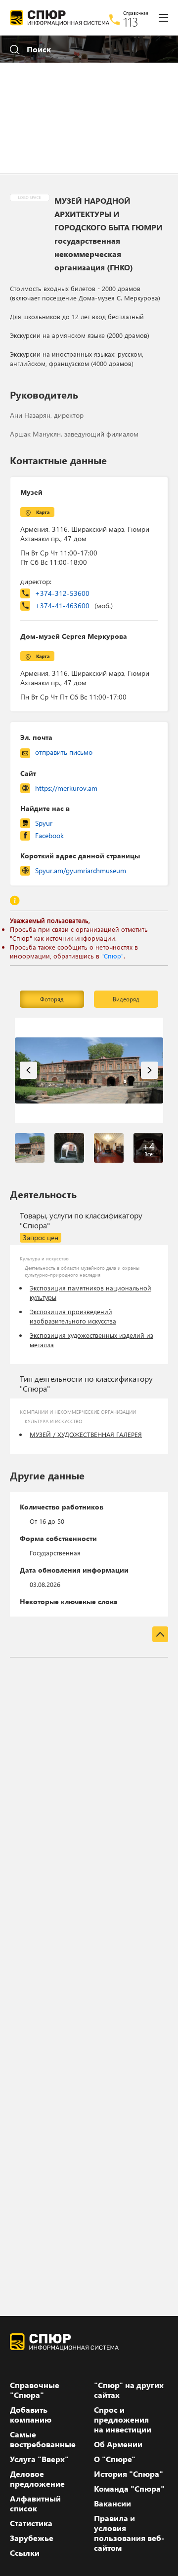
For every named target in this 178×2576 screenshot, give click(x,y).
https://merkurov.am (66, 788)
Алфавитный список (35, 2503)
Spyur (44, 823)
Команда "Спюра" (129, 2489)
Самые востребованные (43, 2439)
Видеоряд (126, 999)
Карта (43, 512)
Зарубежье (32, 2538)
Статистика (31, 2523)
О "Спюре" (115, 2459)
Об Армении (118, 2444)
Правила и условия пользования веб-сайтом (129, 2533)
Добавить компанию (31, 2415)
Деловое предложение (37, 2479)
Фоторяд (52, 999)
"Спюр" (112, 956)
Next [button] (150, 1070)
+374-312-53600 (62, 593)
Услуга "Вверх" (39, 2459)
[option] (89, 1070)
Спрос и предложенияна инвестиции (123, 2420)
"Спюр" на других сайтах (129, 2390)
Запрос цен (41, 1237)
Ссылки (25, 2553)
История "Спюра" (129, 2474)
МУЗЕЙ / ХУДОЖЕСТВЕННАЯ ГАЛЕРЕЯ (86, 1434)
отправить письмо (64, 752)
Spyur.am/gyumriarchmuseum (81, 870)
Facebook (49, 835)
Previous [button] (28, 1070)
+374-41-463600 (74, 606)
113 (131, 22)
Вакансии (112, 2503)
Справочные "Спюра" (35, 2390)
